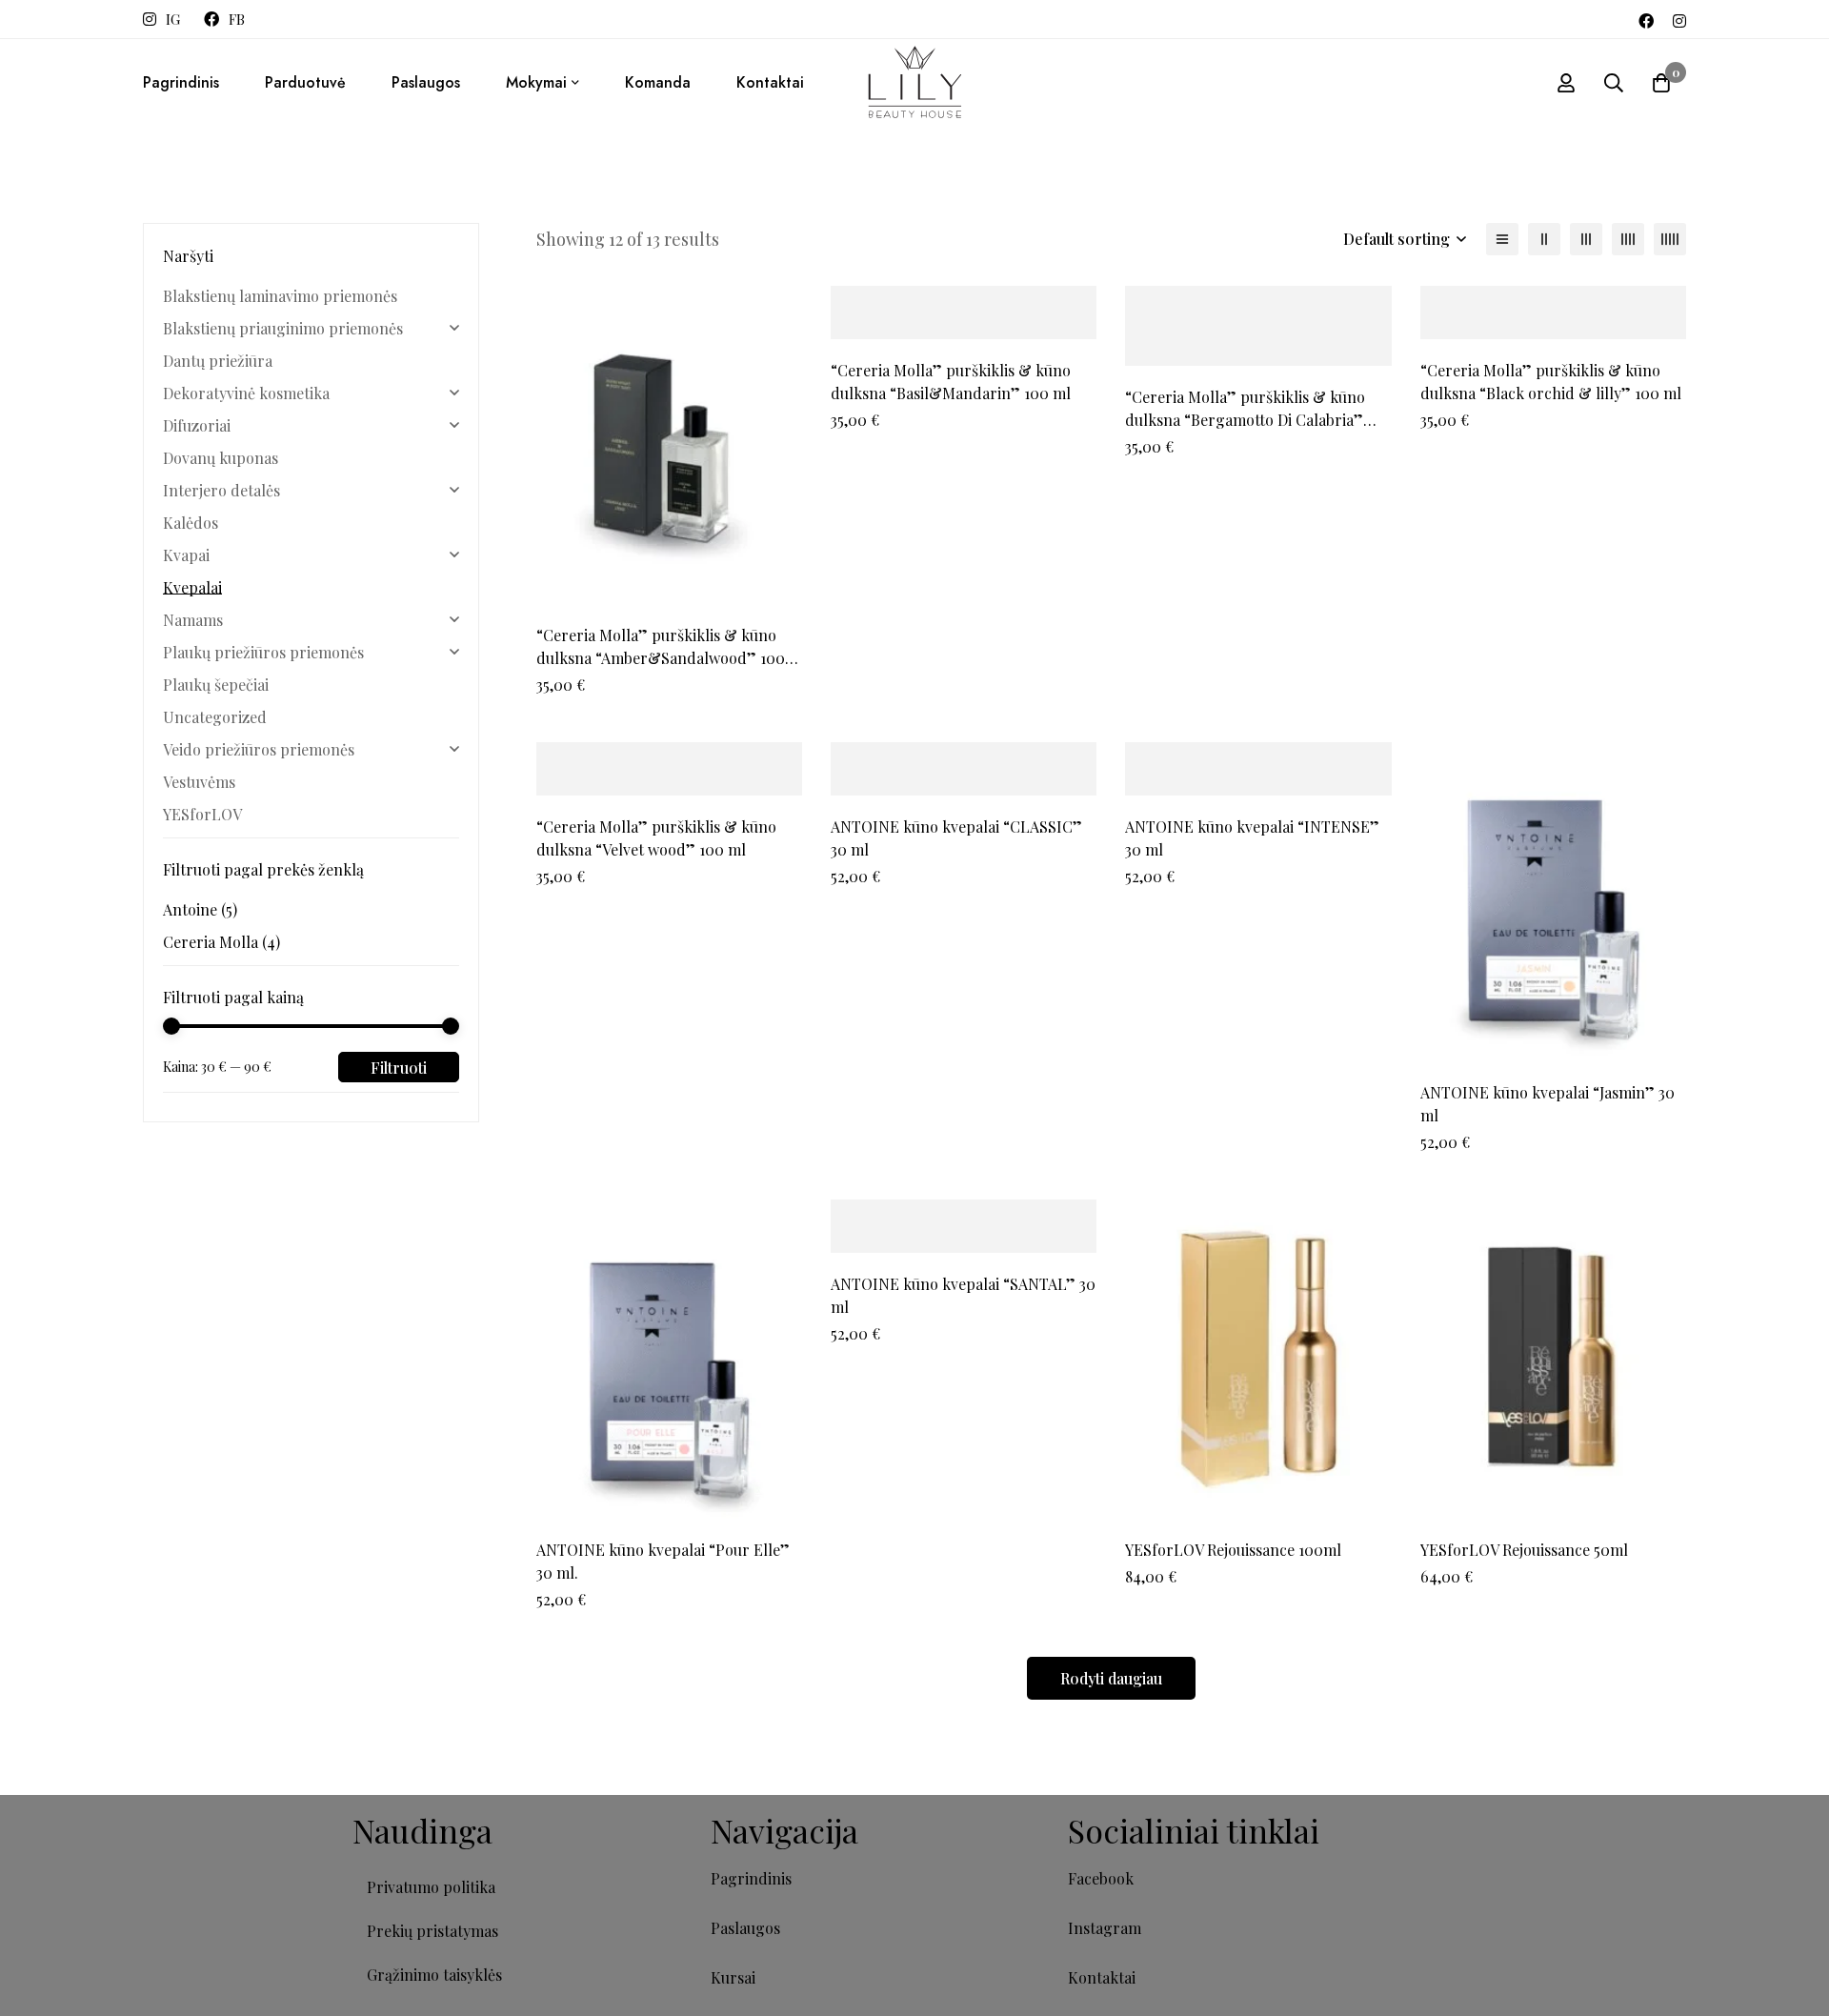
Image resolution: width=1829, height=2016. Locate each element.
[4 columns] (1628, 239)
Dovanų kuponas (221, 458)
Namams (193, 620)
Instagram (1105, 1928)
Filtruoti (399, 1068)
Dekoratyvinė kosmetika (246, 393)
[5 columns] (1670, 239)
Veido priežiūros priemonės (259, 749)
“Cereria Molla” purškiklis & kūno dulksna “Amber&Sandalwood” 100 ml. (661, 658)
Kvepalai (192, 587)
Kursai (733, 1977)
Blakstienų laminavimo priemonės (280, 296)
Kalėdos (191, 523)
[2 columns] (1544, 239)
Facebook (1101, 1878)
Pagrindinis (751, 1878)
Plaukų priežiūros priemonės (263, 652)
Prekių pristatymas (432, 1931)
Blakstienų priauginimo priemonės (283, 328)
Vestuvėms (199, 782)
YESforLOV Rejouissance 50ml (1524, 1550)
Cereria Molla (221, 942)
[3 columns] (1586, 239)
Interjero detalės (221, 490)
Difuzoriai (197, 425)
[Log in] (1566, 83)
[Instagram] (1679, 19)
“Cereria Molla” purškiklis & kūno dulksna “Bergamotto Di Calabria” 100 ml (1245, 420)
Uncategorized (215, 717)
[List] (1502, 239)
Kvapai (186, 555)
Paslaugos (745, 1928)
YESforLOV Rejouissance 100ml (1233, 1550)
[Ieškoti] (1614, 83)
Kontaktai (1102, 1977)
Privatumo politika (431, 1887)
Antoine (200, 909)
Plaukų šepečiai (216, 685)
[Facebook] (1646, 19)
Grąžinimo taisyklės (434, 1975)
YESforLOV (202, 814)
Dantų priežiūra (218, 361)
